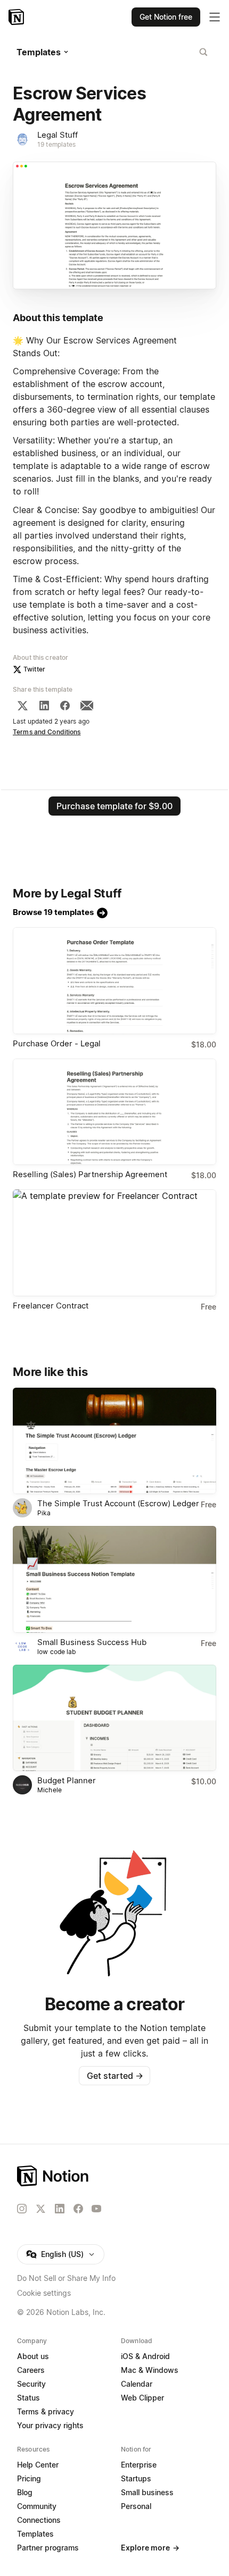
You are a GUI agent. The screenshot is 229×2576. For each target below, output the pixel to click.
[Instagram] (22, 2209)
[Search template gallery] (203, 52)
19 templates (57, 144)
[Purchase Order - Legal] (114, 981)
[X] (22, 706)
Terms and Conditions (47, 732)
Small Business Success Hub (92, 1642)
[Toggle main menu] (215, 17)
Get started (115, 2076)
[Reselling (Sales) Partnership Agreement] (114, 1112)
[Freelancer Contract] (114, 1243)
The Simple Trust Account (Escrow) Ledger (118, 1503)
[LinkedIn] (44, 706)
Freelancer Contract (51, 1306)
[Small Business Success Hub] (114, 1579)
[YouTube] (96, 2209)
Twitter (34, 669)
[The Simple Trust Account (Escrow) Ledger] (114, 1441)
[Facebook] (65, 706)
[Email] (87, 706)
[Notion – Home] (17, 17)
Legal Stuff (58, 135)
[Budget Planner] (114, 1718)
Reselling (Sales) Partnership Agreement (90, 1174)
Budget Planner (67, 1780)
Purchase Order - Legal (57, 1043)
